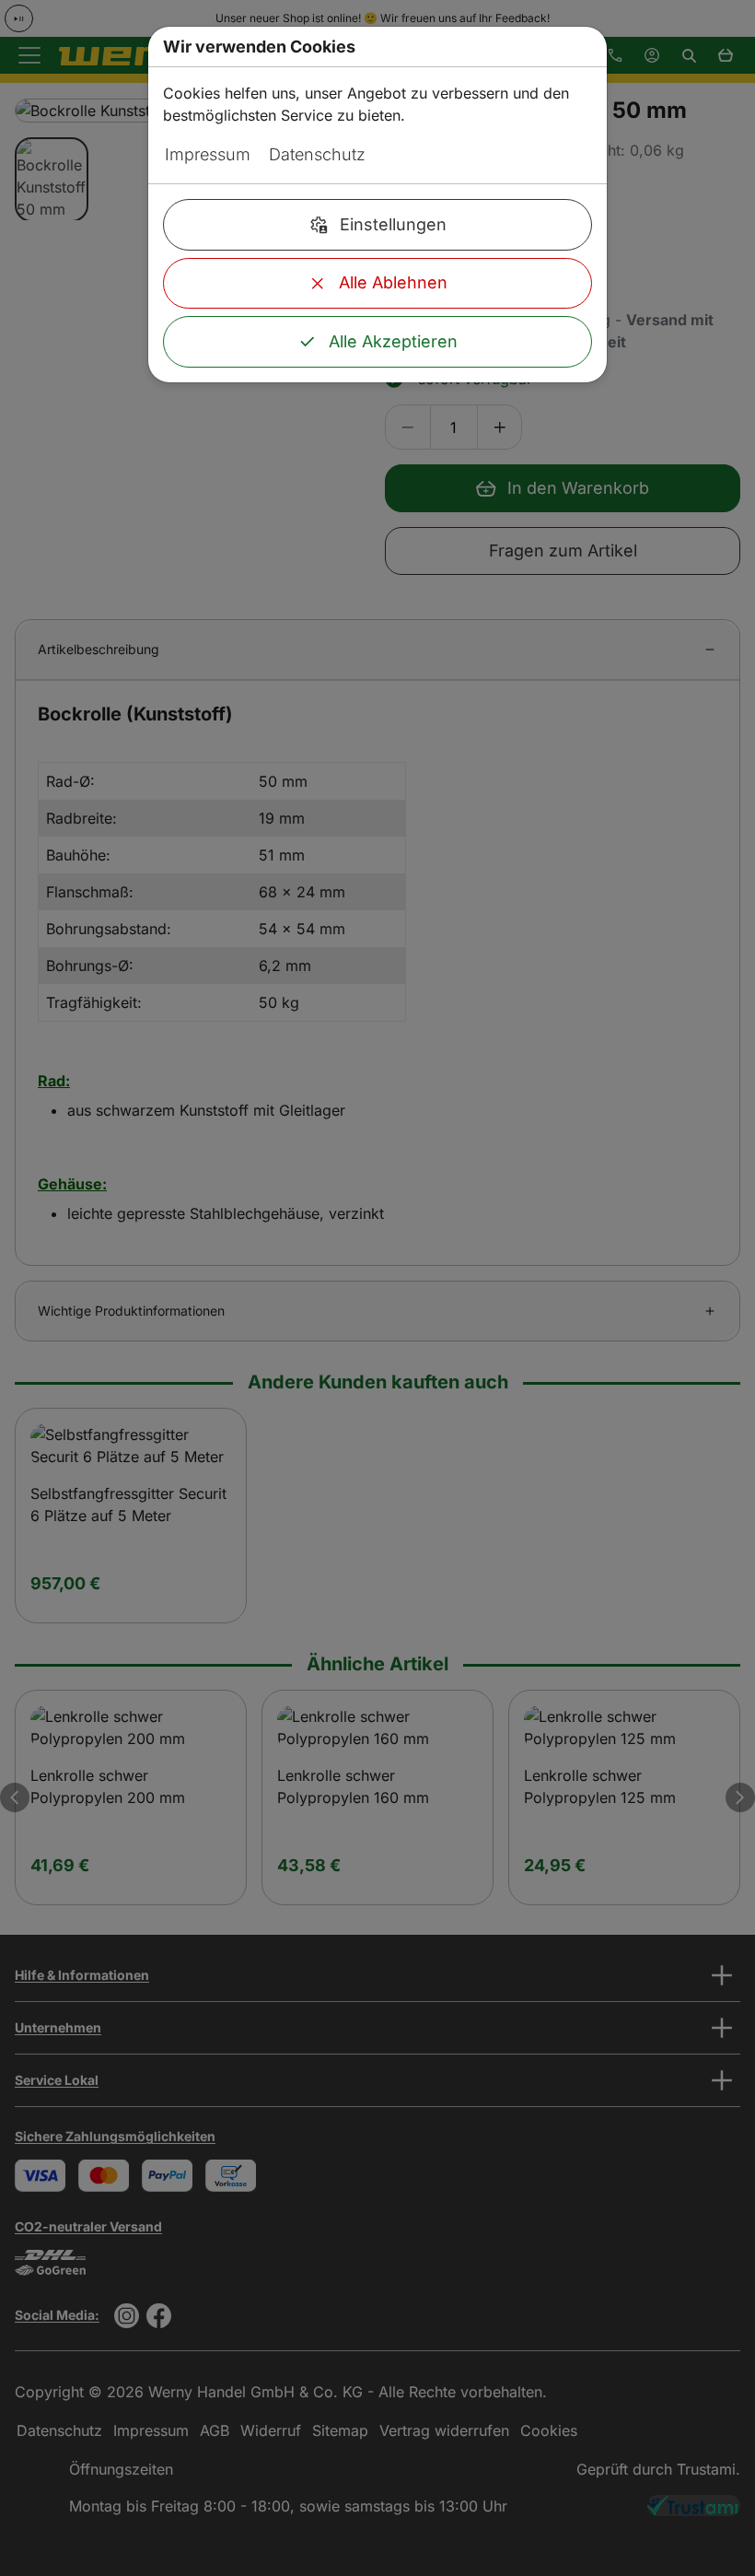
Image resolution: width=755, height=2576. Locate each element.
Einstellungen (393, 224)
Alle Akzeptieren (393, 341)
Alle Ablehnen (393, 282)
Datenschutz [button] (317, 154)
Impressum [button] (208, 154)
